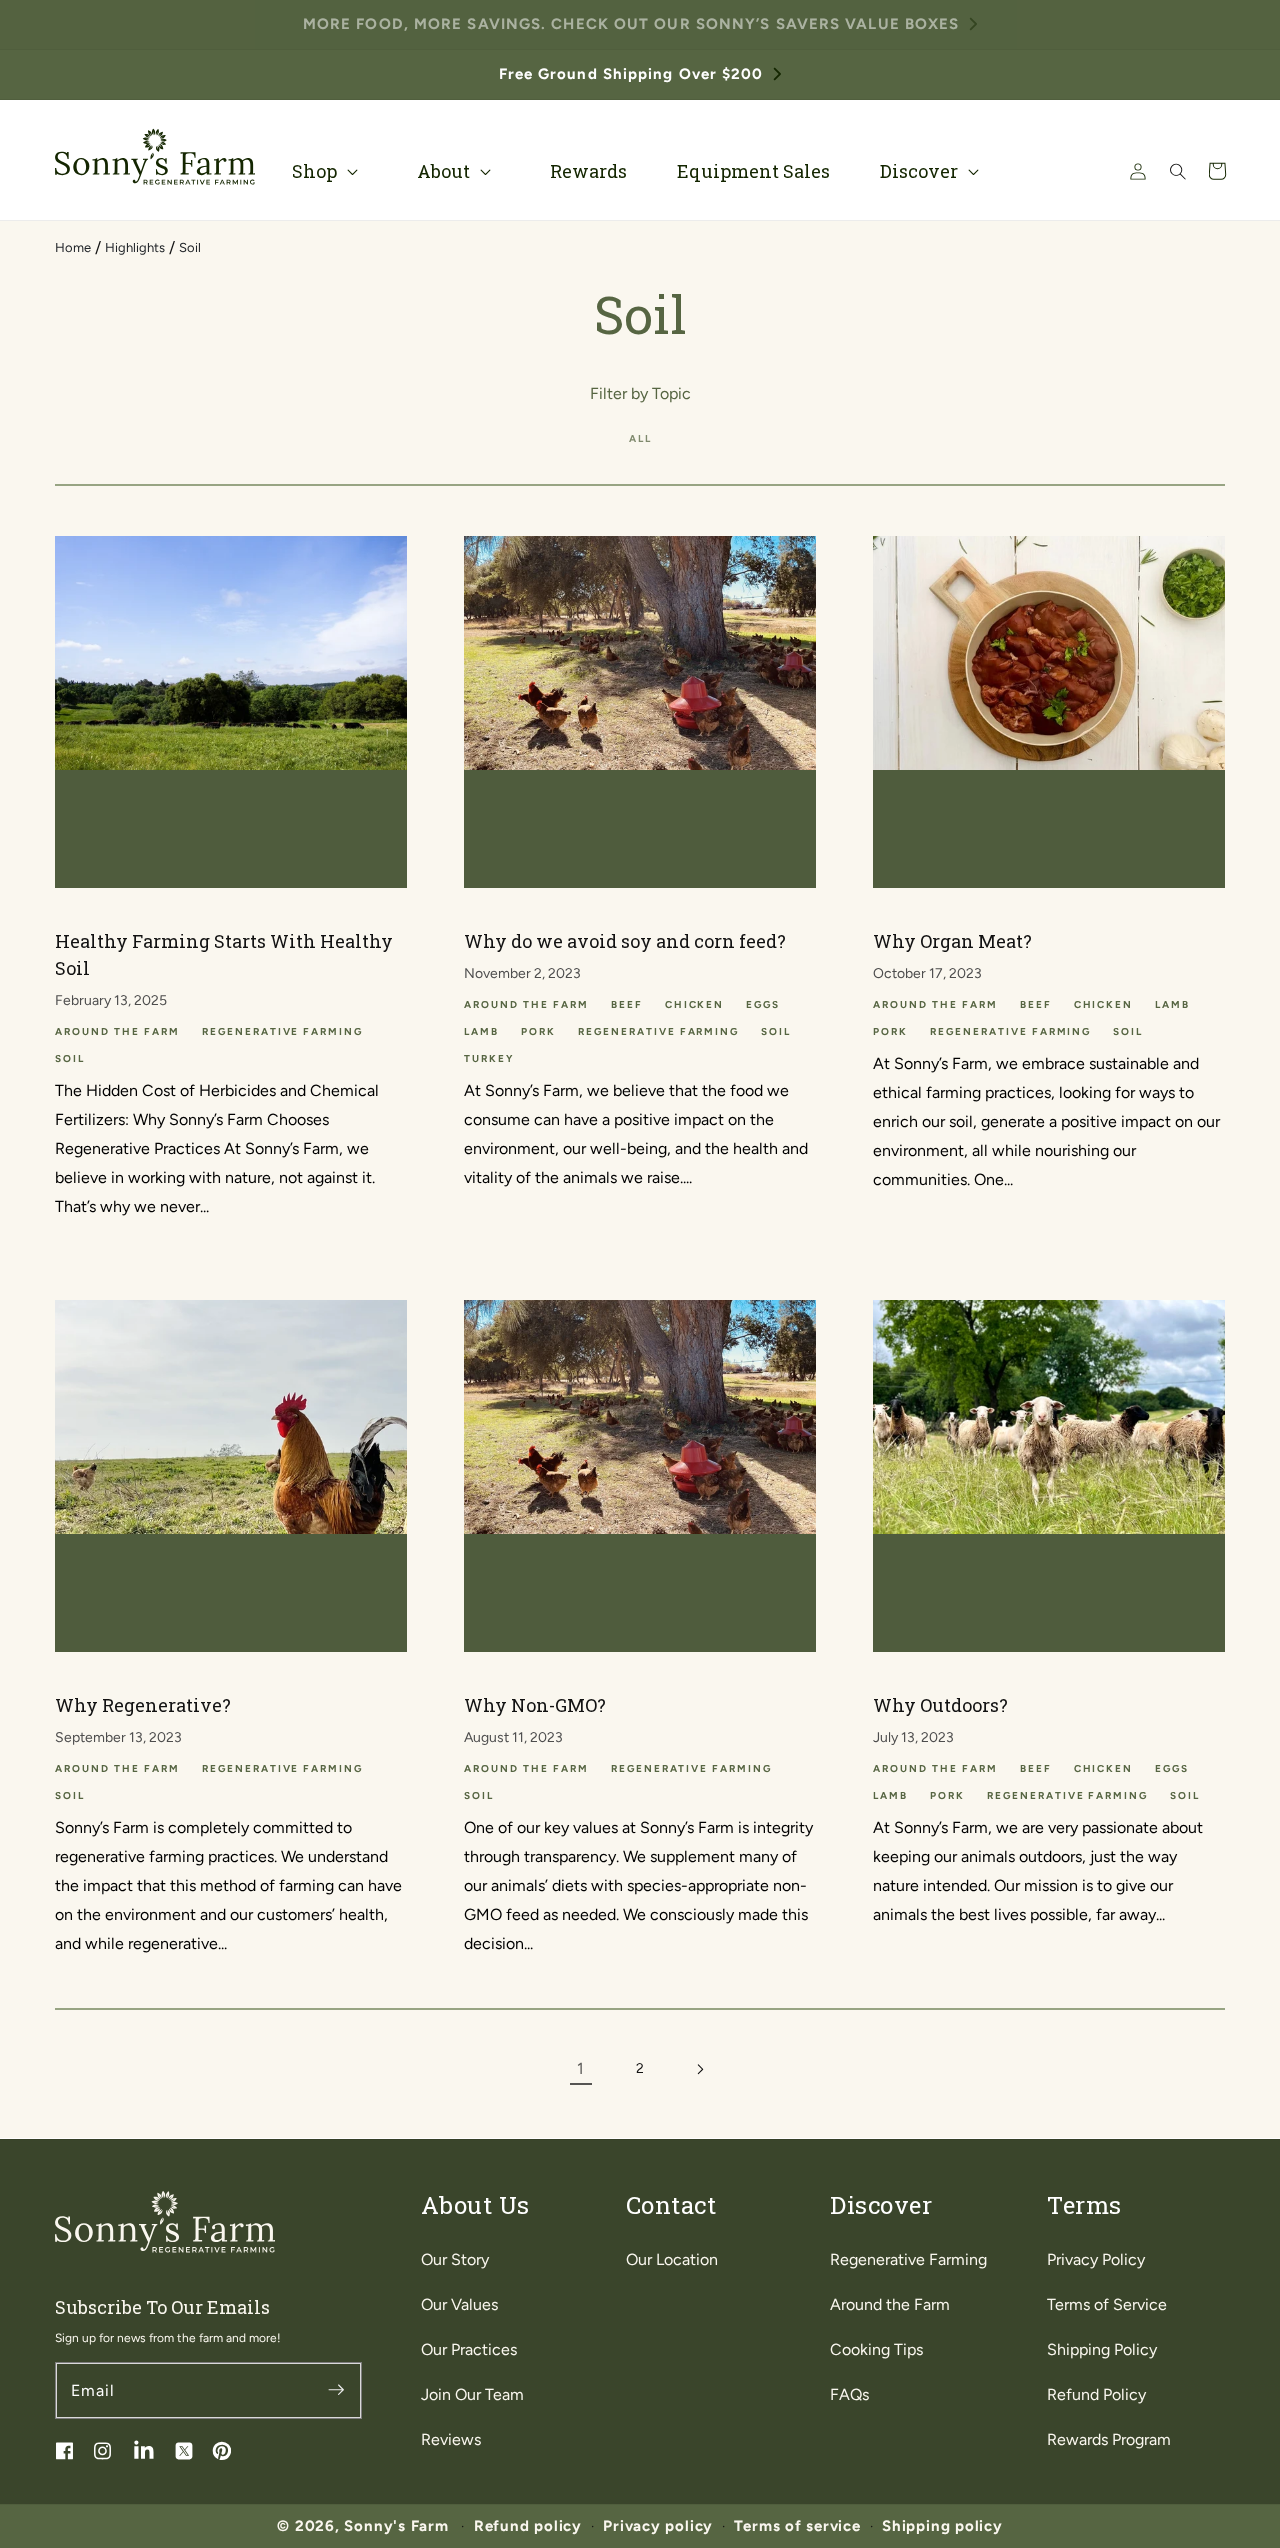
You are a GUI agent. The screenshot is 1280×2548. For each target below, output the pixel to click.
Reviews (451, 2439)
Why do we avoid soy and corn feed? (625, 941)
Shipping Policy (1102, 2349)
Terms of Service (1107, 2304)
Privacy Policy (1096, 2259)
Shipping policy (942, 2526)
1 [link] (580, 2068)
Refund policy (528, 2526)
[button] (329, 171)
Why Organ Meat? (952, 941)
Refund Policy (1096, 2394)
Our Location (672, 2259)
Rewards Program (1109, 2439)
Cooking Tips (876, 2349)
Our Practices (469, 2349)
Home (73, 247)
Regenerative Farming (908, 2259)
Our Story (455, 2259)
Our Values (459, 2304)
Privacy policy (658, 2526)
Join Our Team (472, 2394)
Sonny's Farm (396, 2526)
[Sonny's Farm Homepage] (155, 156)
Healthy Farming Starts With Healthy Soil (224, 954)
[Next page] (699, 2069)
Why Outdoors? (940, 1705)
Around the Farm (890, 2304)
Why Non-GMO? (535, 1705)
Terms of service (797, 2526)
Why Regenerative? (143, 1705)
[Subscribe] (336, 2390)
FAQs (849, 2394)
